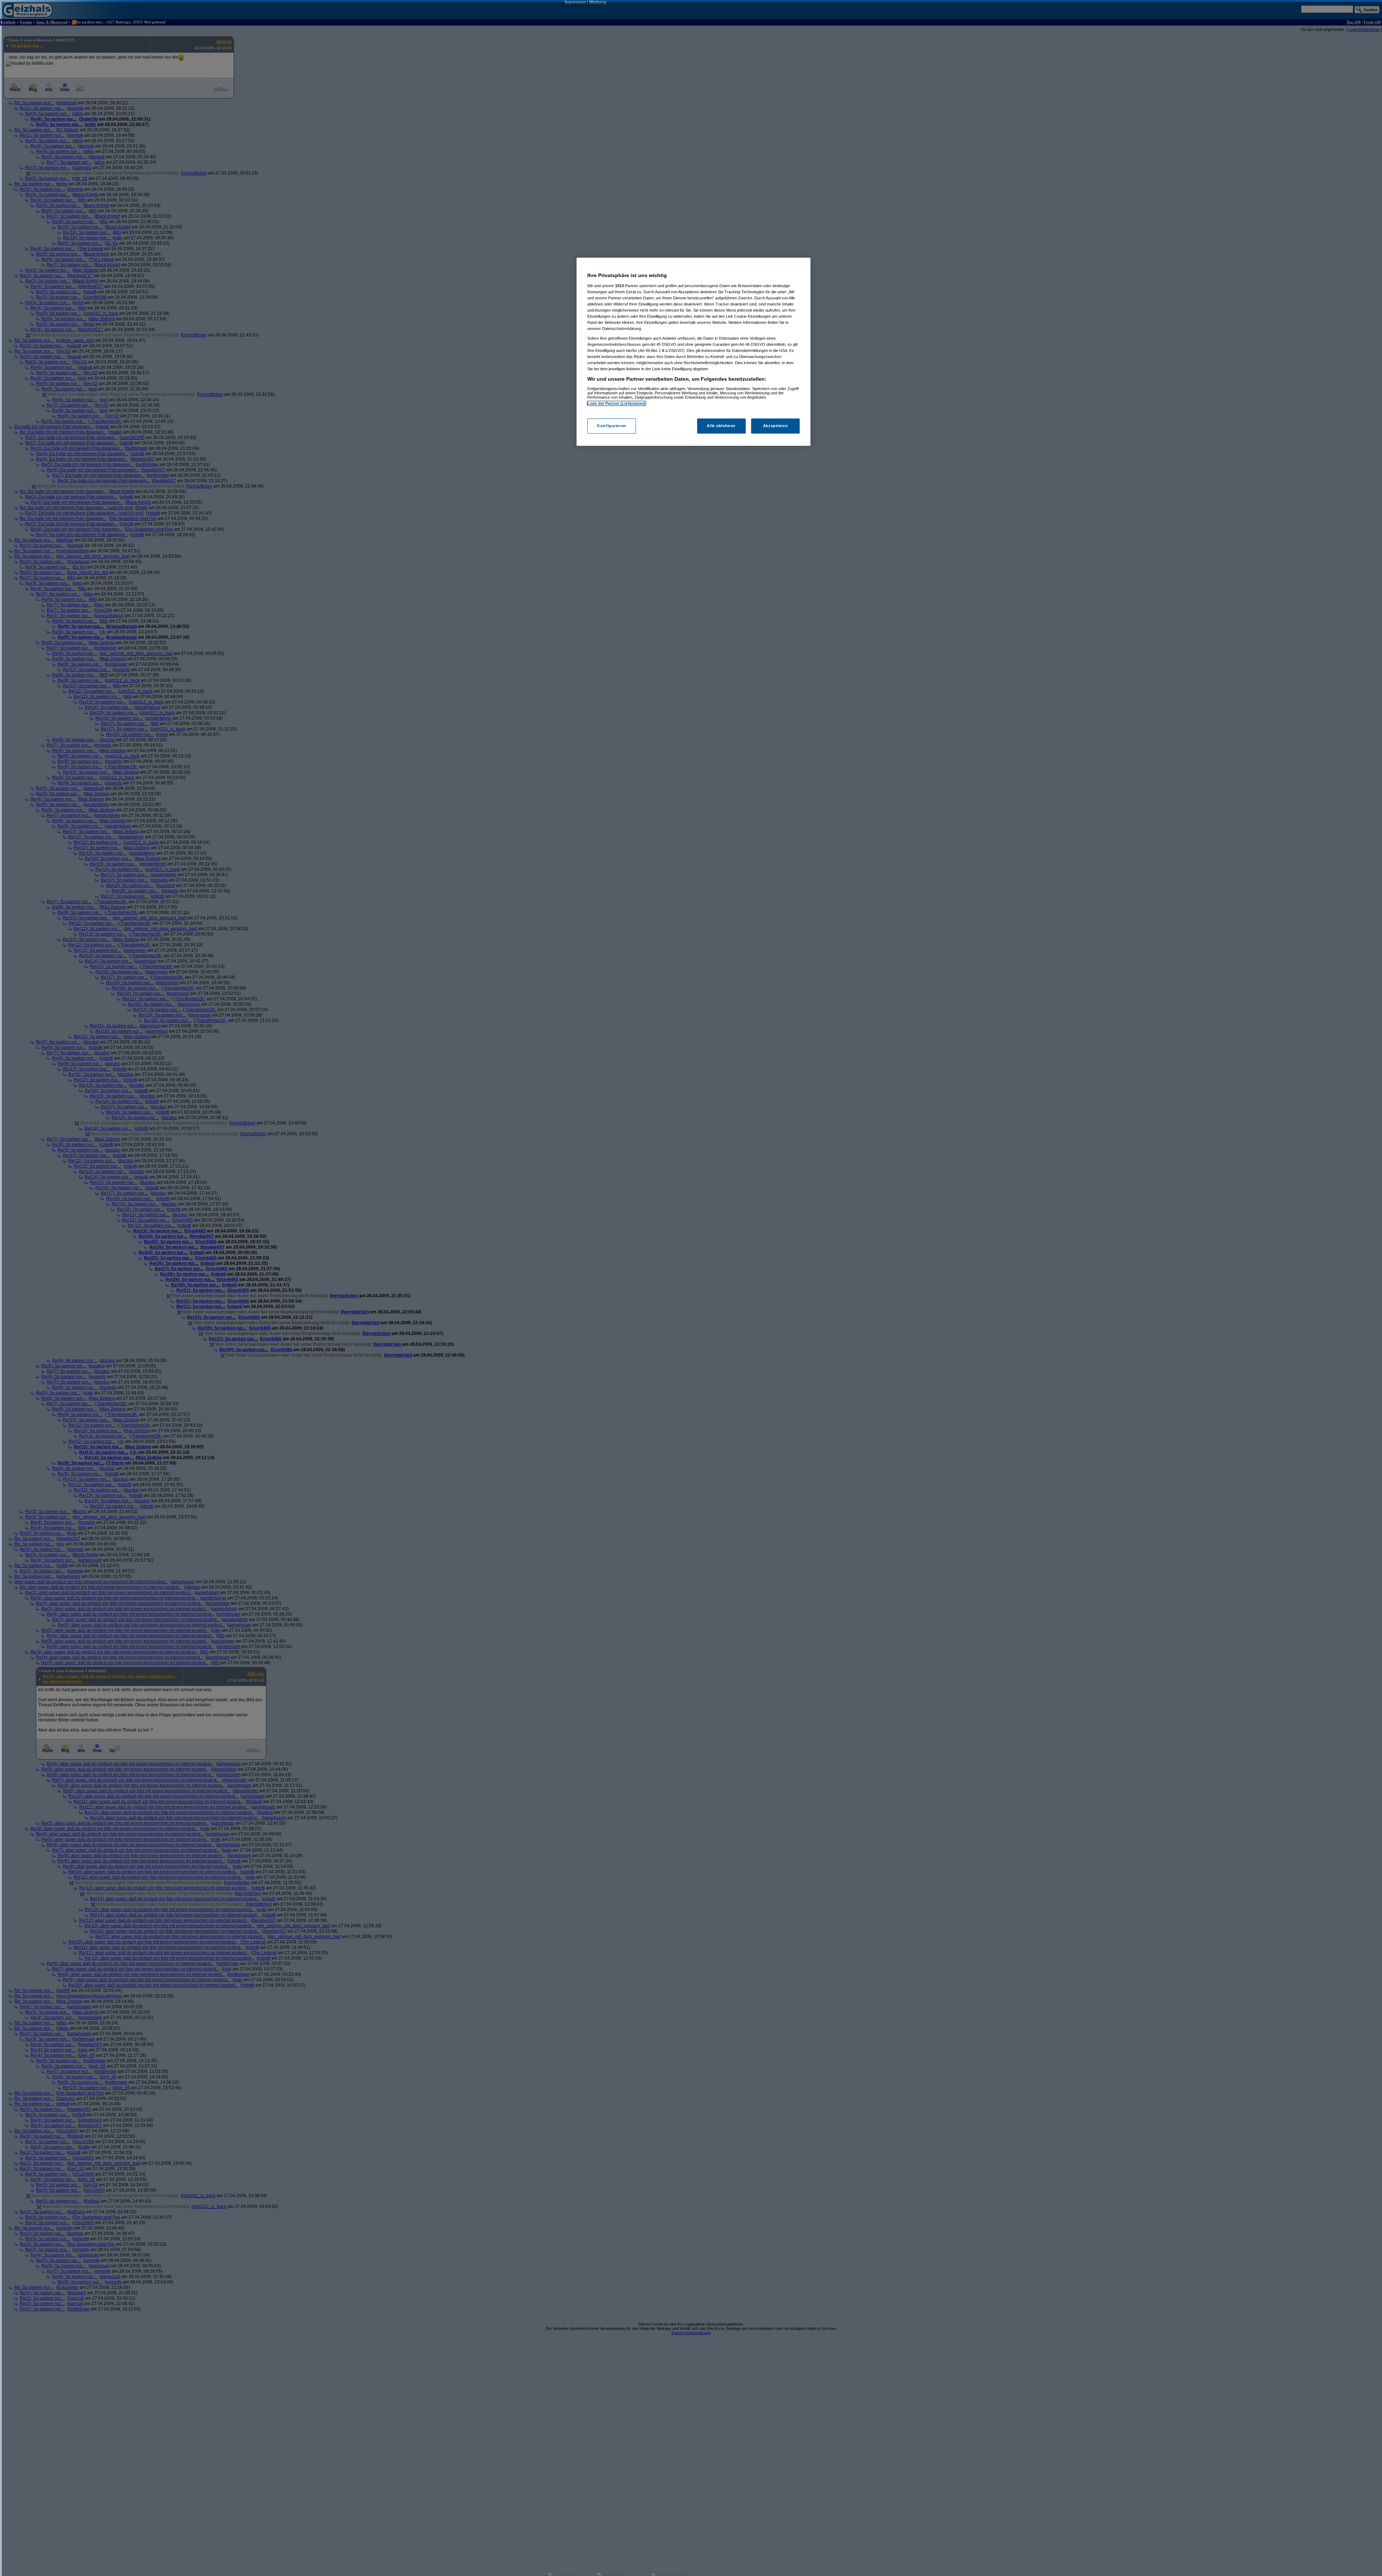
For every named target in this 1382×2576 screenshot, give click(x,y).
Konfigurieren (611, 426)
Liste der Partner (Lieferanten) (617, 403)
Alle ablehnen (721, 426)
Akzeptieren (775, 426)
